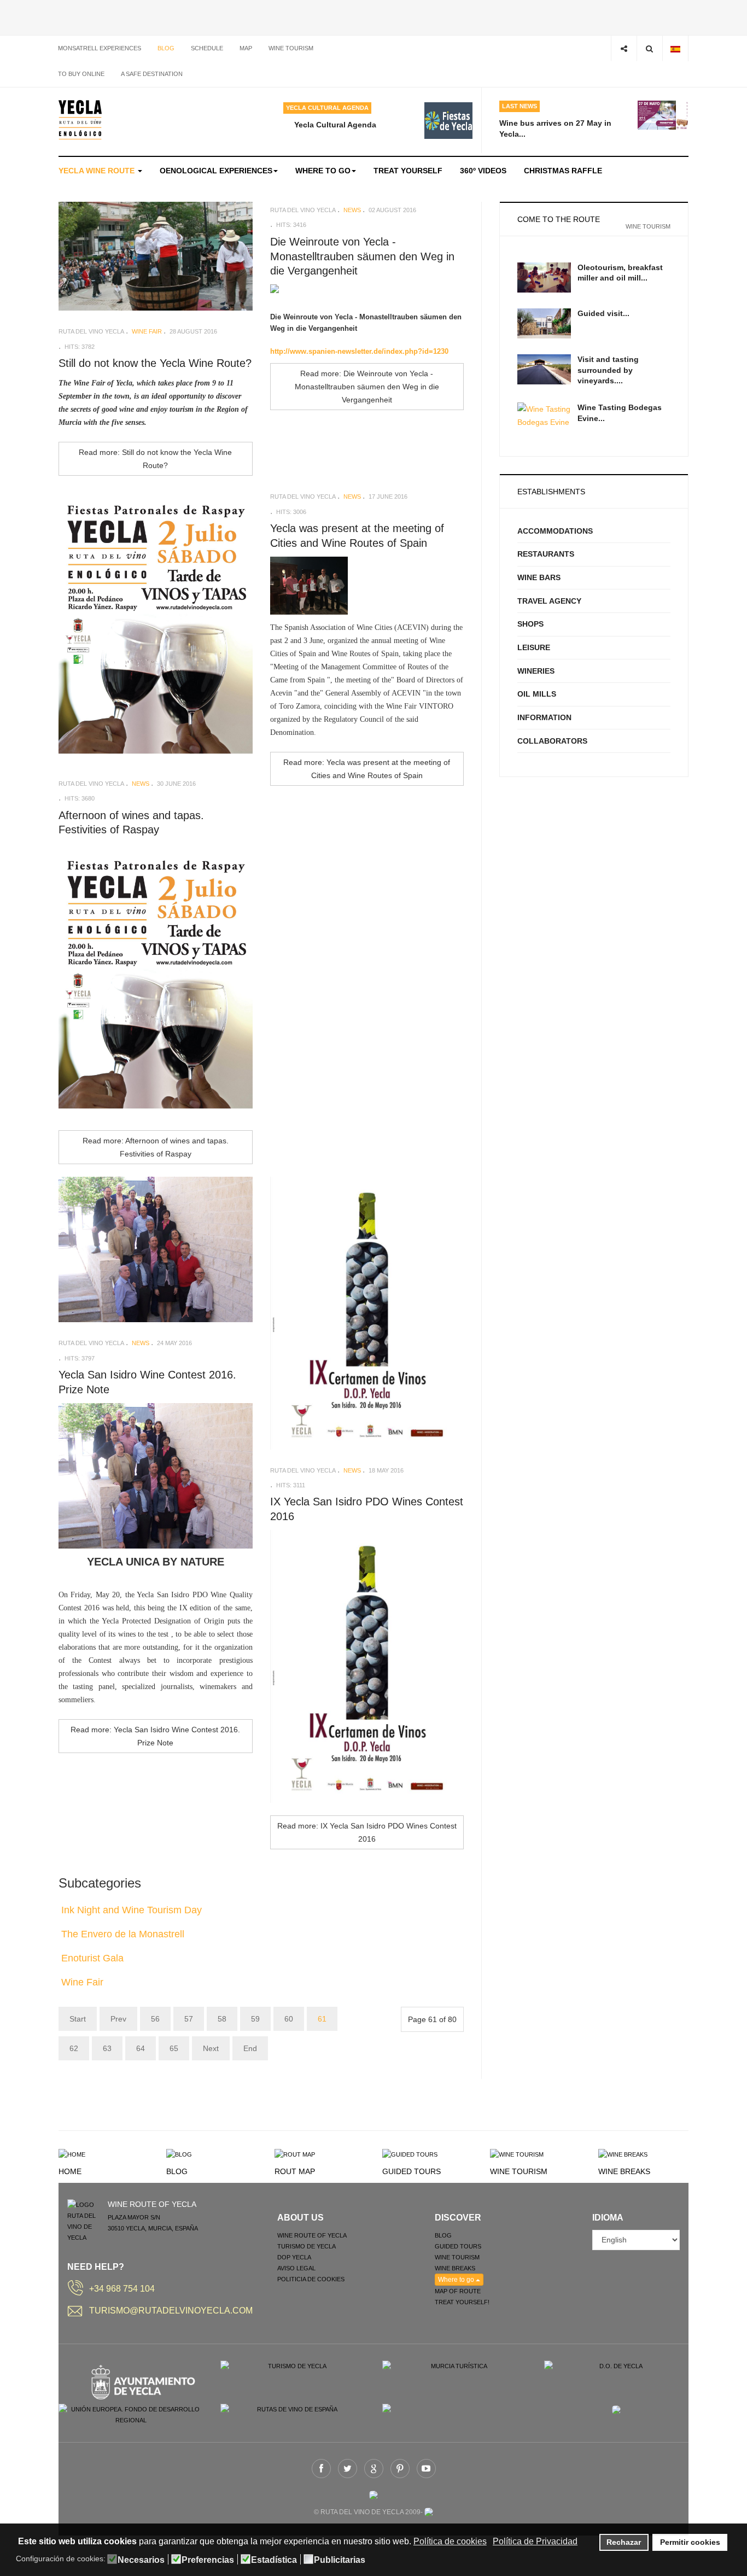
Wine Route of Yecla (312, 2235)
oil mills (537, 694)
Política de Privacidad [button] (535, 2541)
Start (78, 2019)
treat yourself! (462, 2302)
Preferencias (208, 2560)
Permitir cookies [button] (690, 2542)
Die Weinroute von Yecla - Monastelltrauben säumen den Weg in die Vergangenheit (362, 256)
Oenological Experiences (216, 171)
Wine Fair (82, 1982)
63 (107, 2048)
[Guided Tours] (410, 2154)
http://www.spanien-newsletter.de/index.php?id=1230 (359, 351)
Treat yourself (408, 171)
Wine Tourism (519, 2171)
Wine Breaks (624, 2171)
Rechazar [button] (624, 2542)
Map (246, 48)
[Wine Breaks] (623, 2154)
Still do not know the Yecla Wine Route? (155, 363)
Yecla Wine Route (98, 171)
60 (289, 2019)
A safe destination (152, 74)
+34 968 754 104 (122, 2289)
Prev (118, 2019)
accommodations (555, 531)
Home (70, 2171)
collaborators (552, 741)
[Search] (649, 48)
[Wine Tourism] (517, 2154)
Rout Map (295, 2171)
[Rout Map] (295, 2154)
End (250, 2048)
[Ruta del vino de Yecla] (80, 120)
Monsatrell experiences (100, 48)
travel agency (549, 601)
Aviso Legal (296, 2268)
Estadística (274, 2560)
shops (530, 624)
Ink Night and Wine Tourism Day (132, 1910)
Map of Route (458, 2291)
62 (74, 2048)
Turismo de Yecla (307, 2246)
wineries (536, 671)
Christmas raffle (563, 171)
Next (211, 2048)
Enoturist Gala (92, 1958)
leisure (534, 647)
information (544, 717)
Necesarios (141, 2560)
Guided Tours (412, 2171)
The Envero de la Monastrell (123, 1934)
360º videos (483, 171)
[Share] (624, 48)
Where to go (323, 171)
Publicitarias (340, 2560)
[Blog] (179, 2154)
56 (155, 2019)
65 (174, 2048)
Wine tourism (291, 48)
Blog (166, 48)
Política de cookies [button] (450, 2541)
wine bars (539, 577)
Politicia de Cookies (311, 2279)
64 (141, 2048)
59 (255, 2019)
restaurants (546, 554)
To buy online (81, 74)
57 (189, 2019)
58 (222, 2019)
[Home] (72, 2154)
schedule (207, 48)
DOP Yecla (294, 2257)
